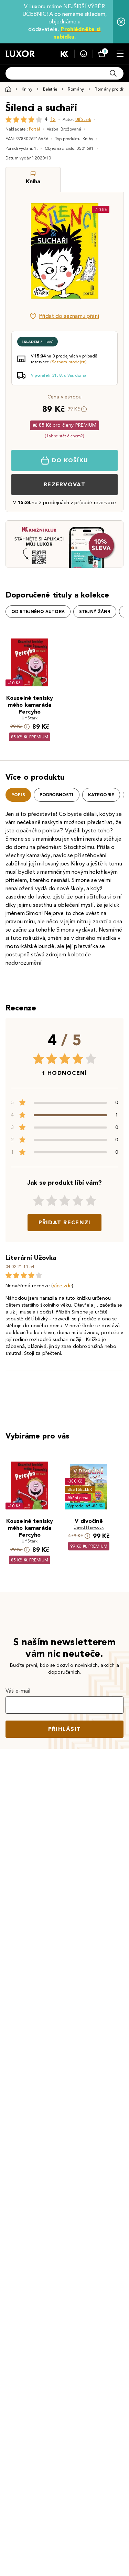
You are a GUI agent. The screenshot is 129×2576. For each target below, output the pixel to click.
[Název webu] (20, 54)
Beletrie (50, 89)
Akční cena (78, 1498)
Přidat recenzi (65, 1222)
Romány (76, 89)
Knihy (27, 89)
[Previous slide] (23, 251)
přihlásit (65, 1729)
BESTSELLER (80, 1489)
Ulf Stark (83, 119)
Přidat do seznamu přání (69, 316)
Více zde (62, 1286)
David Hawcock (89, 1527)
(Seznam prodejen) (68, 362)
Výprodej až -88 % (85, 1506)
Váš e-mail (18, 1691)
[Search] (113, 73)
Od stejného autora (38, 612)
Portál (34, 129)
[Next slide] (106, 251)
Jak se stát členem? (64, 436)
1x (53, 119)
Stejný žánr (95, 612)
